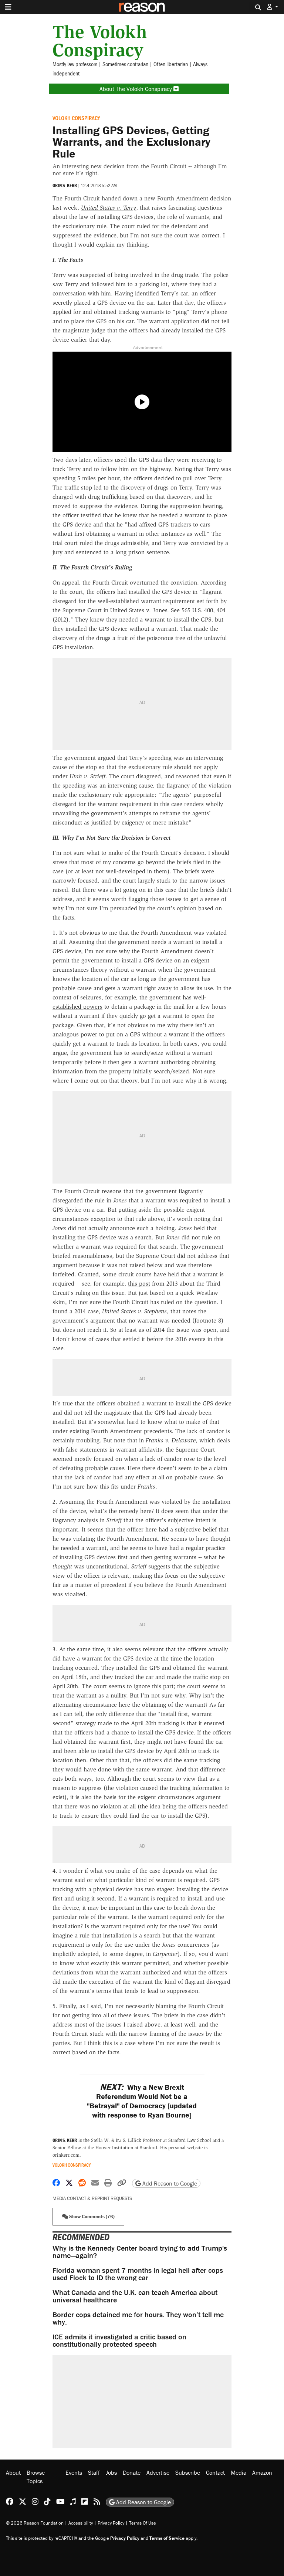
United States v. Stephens (134, 1311)
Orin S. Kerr (65, 185)
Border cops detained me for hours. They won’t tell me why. (138, 2318)
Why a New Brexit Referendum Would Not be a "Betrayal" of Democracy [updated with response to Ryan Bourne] (142, 2101)
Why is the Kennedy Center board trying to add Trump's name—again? (140, 2252)
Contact (215, 2472)
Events (74, 2472)
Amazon (262, 2472)
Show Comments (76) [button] (91, 2216)
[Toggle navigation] (8, 7)
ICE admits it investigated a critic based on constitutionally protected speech (119, 2340)
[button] (273, 7)
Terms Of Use (143, 2523)
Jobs (111, 2472)
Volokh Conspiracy (76, 118)
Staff (94, 2472)
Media (239, 2472)
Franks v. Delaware (171, 1440)
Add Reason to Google (169, 2183)
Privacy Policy (111, 2523)
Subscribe (188, 2472)
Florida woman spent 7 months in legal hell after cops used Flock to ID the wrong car (138, 2274)
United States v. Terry (109, 208)
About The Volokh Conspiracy (136, 89)
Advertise (158, 2472)
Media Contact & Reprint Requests (92, 2198)
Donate (132, 2472)
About (13, 2472)
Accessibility (81, 2523)
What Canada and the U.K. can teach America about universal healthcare (135, 2296)
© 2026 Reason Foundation (35, 2523)
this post (139, 1284)
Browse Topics (36, 2477)
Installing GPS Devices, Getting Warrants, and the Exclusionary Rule (131, 142)
